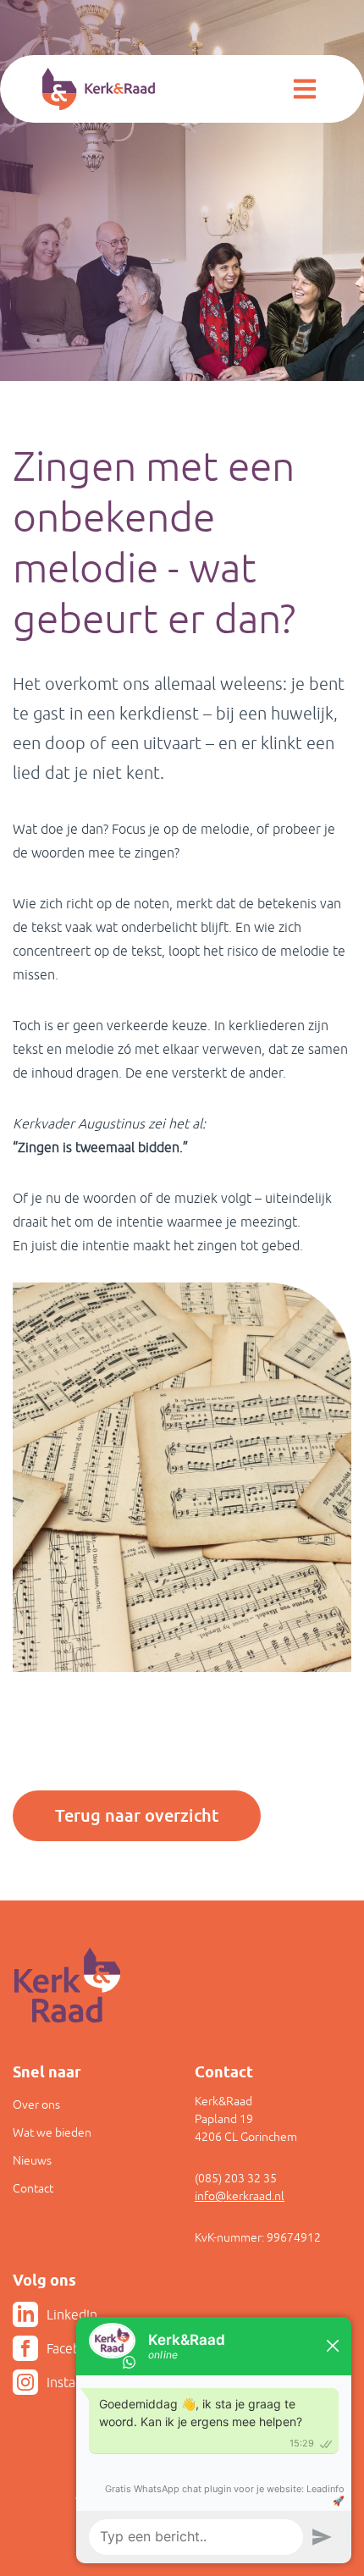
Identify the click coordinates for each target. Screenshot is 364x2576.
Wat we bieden (52, 2132)
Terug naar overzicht (137, 1816)
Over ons (36, 2104)
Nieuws (32, 2160)
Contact (33, 2188)
